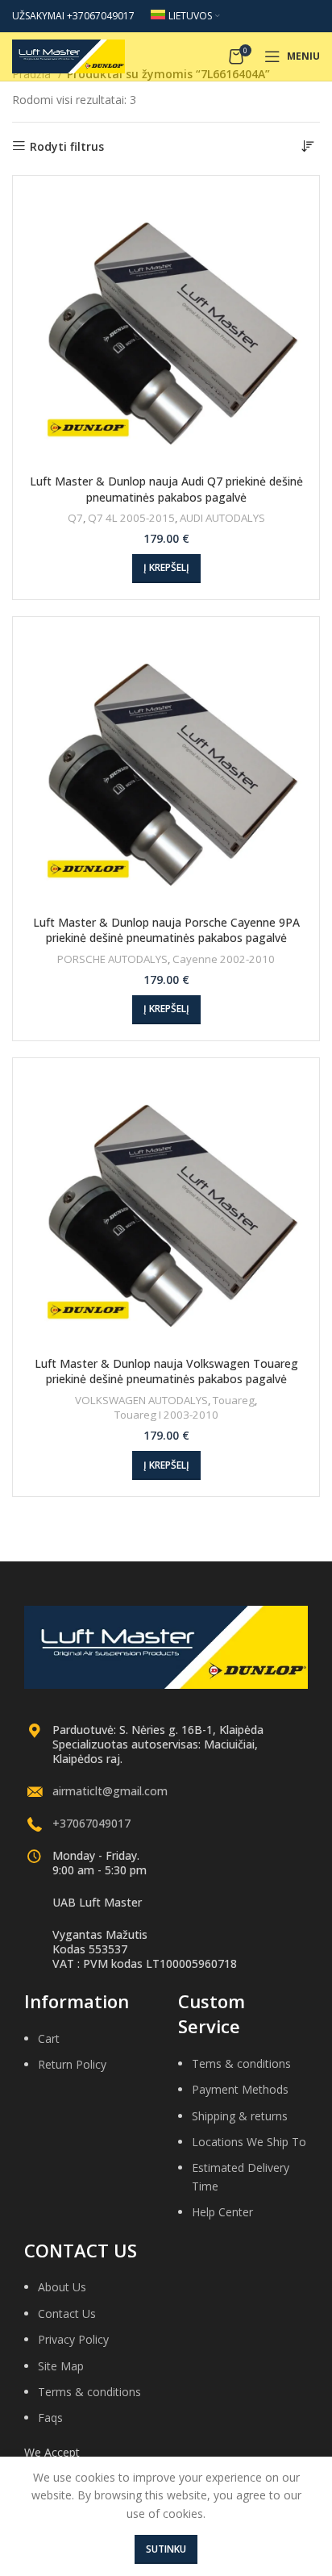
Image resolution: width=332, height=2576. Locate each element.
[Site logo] (68, 55)
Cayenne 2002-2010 (224, 959)
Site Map (61, 2366)
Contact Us (67, 2313)
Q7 (75, 518)
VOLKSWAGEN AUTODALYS (141, 1400)
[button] (166, 569)
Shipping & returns (240, 2116)
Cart (49, 2038)
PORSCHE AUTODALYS (112, 959)
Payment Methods (240, 2089)
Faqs (50, 2418)
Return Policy (72, 2064)
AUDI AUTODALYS (222, 518)
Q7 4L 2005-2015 (131, 518)
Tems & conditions (241, 2063)
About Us (62, 2287)
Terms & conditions (89, 2392)
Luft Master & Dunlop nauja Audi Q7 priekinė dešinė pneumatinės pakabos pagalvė (166, 489)
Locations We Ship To (249, 2142)
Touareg (234, 1400)
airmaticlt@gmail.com (110, 1791)
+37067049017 (91, 1823)
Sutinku (166, 2549)
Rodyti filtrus (67, 146)
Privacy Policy (73, 2339)
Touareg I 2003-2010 (166, 1415)
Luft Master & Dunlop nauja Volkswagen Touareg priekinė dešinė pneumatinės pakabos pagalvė (166, 1371)
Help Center (222, 2212)
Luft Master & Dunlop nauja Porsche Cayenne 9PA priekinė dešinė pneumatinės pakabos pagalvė (166, 930)
